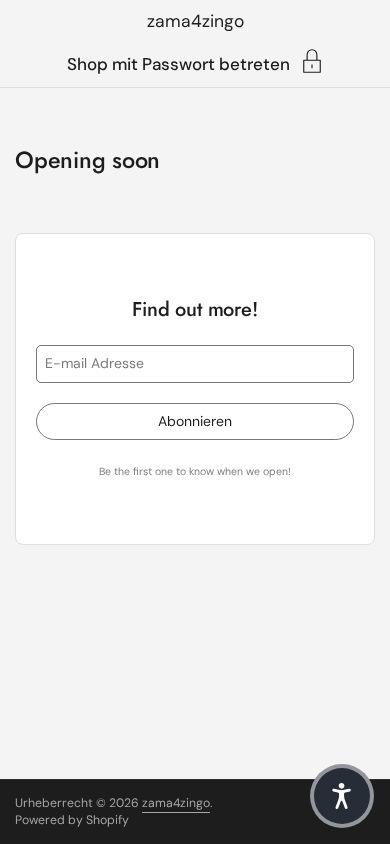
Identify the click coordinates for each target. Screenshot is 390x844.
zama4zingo (195, 21)
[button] (342, 796)
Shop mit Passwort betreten (178, 63)
